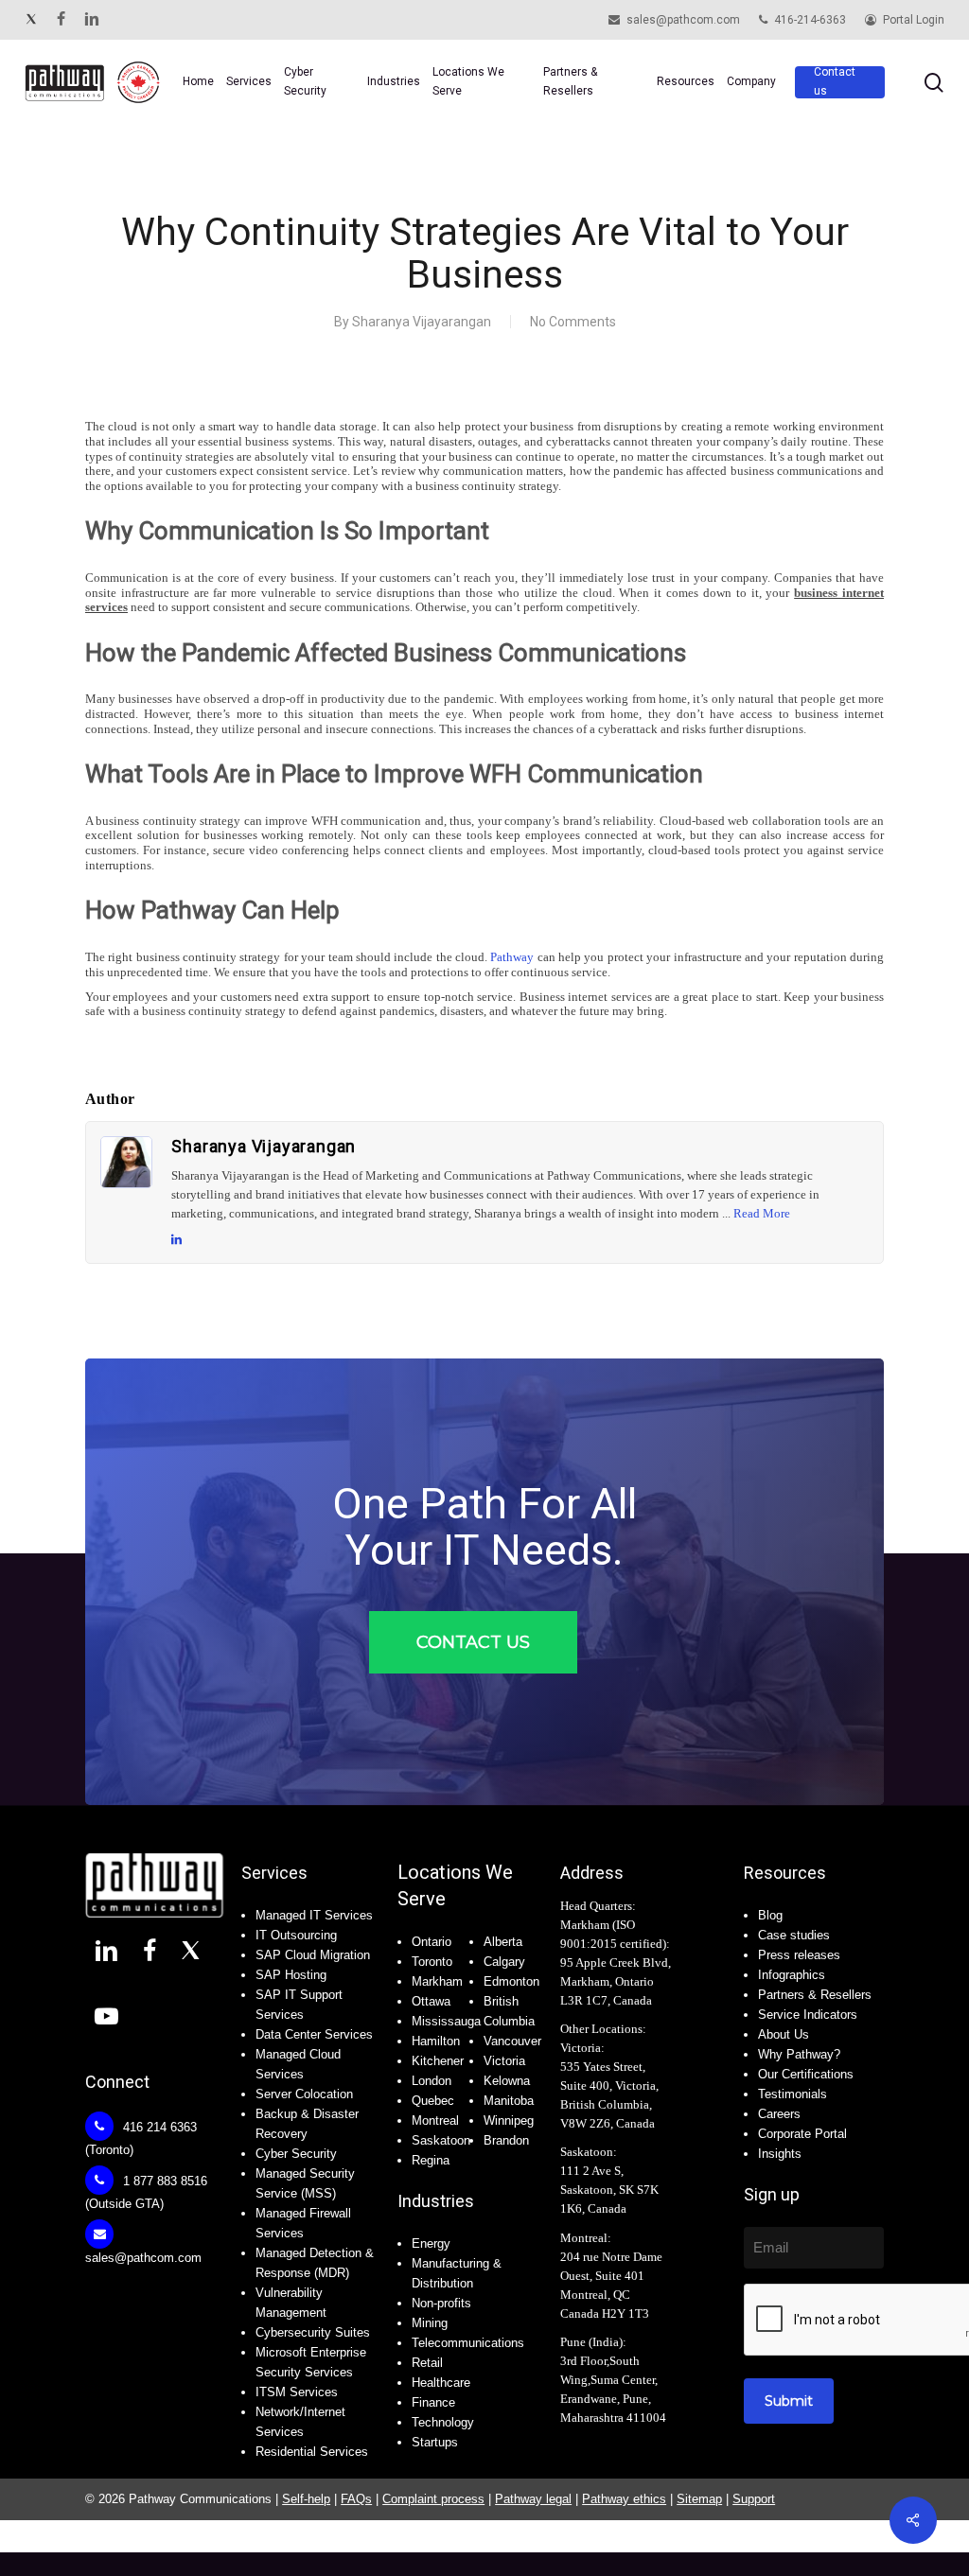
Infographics (792, 1975)
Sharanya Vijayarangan (422, 322)
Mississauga (446, 2021)
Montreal (435, 2120)
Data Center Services (314, 2034)
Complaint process (433, 2499)
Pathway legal (533, 2499)
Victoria (504, 2061)
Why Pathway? (799, 2054)
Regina (431, 2160)
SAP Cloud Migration (313, 1955)
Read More (762, 1213)
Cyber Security (296, 2154)
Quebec (433, 2101)
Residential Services (312, 2452)
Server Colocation (304, 2094)
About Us (784, 2034)
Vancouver (512, 2041)
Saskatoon (441, 2140)
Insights (780, 2154)
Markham (437, 1981)
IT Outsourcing (296, 1935)
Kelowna (507, 2081)
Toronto (432, 1962)
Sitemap (699, 2499)
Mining (430, 2323)
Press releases (799, 1955)
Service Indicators (808, 2015)
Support (754, 2499)
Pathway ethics (624, 2499)
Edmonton (511, 1981)
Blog (770, 1915)
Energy (431, 2243)
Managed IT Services (314, 1915)
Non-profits (441, 2303)
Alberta (503, 1942)
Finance (433, 2402)
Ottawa (431, 2001)
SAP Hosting (291, 1975)
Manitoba (509, 2101)
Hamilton (436, 2041)
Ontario (432, 1942)
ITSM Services (297, 2392)
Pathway (512, 957)
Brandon (506, 2140)
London (432, 2081)
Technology (443, 2422)
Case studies (794, 1935)
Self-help (306, 2499)
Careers (779, 2114)
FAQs (356, 2499)
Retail (427, 2363)
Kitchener (438, 2061)
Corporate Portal (802, 2134)
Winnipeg (509, 2120)
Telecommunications (468, 2343)
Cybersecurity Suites (313, 2332)
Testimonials (793, 2094)
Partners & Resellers (815, 1995)
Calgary (504, 1962)
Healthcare (441, 2383)
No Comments (573, 322)
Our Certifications (806, 2074)
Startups (435, 2442)
